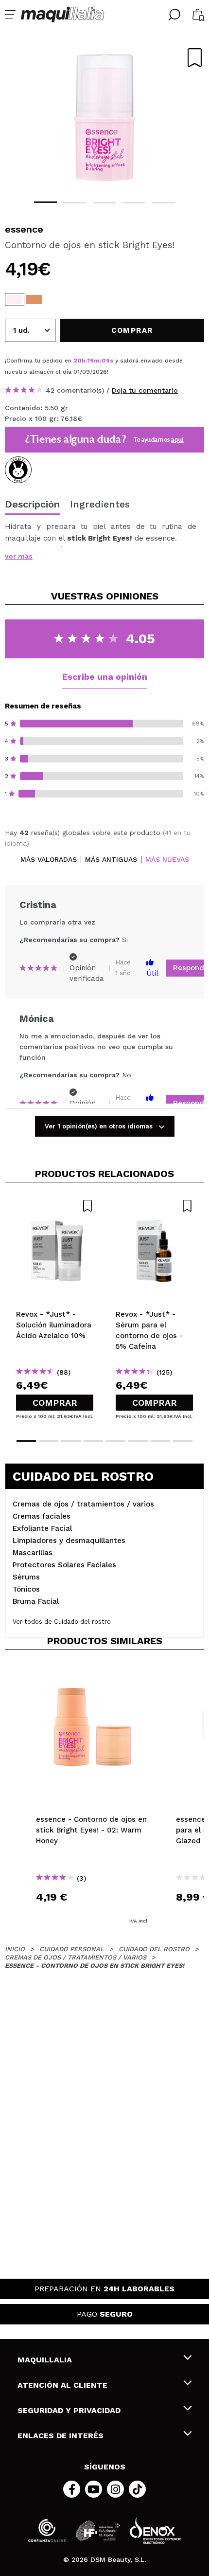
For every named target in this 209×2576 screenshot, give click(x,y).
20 (78, 361)
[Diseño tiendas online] (156, 2531)
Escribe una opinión (105, 677)
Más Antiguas (111, 860)
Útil (152, 973)
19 (91, 361)
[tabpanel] (104, 117)
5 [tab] (164, 203)
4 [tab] (134, 203)
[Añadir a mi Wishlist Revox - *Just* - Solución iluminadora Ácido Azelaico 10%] (55, 1206)
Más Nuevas (167, 860)
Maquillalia (45, 2360)
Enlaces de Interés (61, 2436)
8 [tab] (183, 1441)
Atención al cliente (62, 2385)
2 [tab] (75, 203)
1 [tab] (45, 202)
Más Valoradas (49, 860)
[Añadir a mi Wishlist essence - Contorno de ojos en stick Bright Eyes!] (195, 58)
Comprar (55, 1403)
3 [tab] (104, 203)
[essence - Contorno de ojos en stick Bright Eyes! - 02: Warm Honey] (34, 299)
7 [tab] (160, 1441)
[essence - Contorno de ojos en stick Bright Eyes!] (15, 299)
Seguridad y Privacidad (69, 2410)
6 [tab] (138, 1441)
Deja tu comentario (145, 390)
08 (106, 361)
